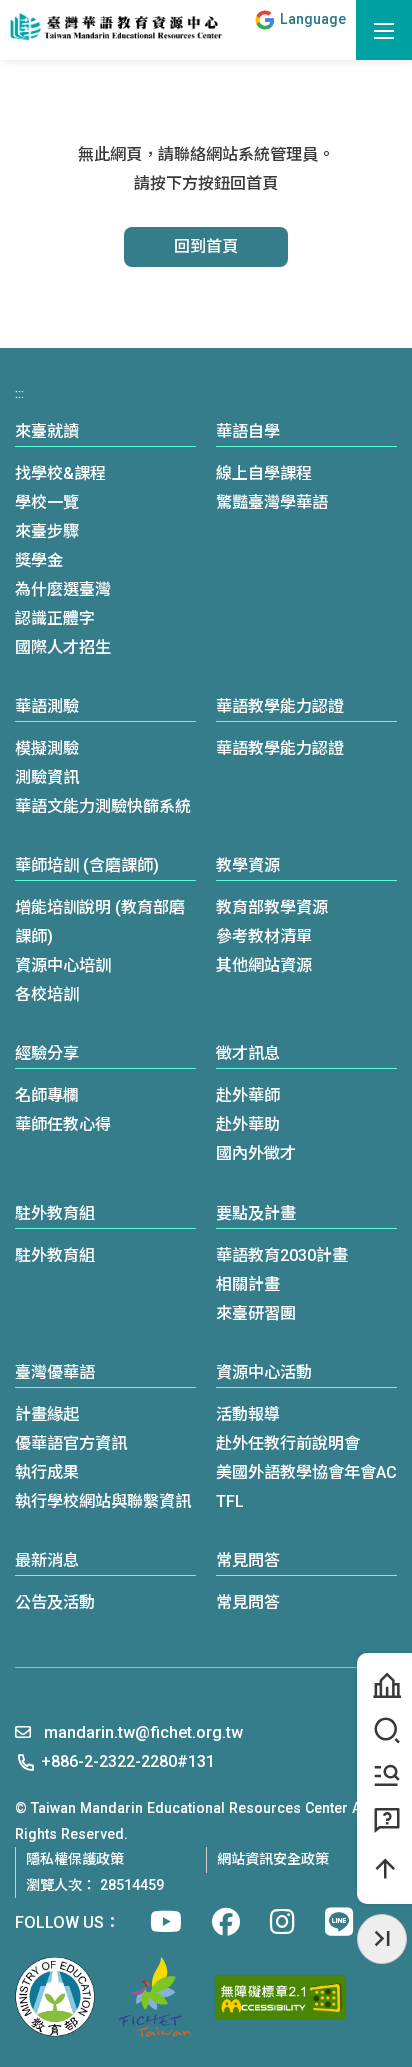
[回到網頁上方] (384, 1869)
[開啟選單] (384, 30)
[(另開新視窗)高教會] (155, 1997)
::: (235, 29)
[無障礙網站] (280, 1997)
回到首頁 (206, 246)
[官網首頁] (115, 27)
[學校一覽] (384, 1685)
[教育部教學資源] (384, 1775)
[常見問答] (384, 1820)
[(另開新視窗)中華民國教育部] (55, 1997)
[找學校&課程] (384, 1730)
